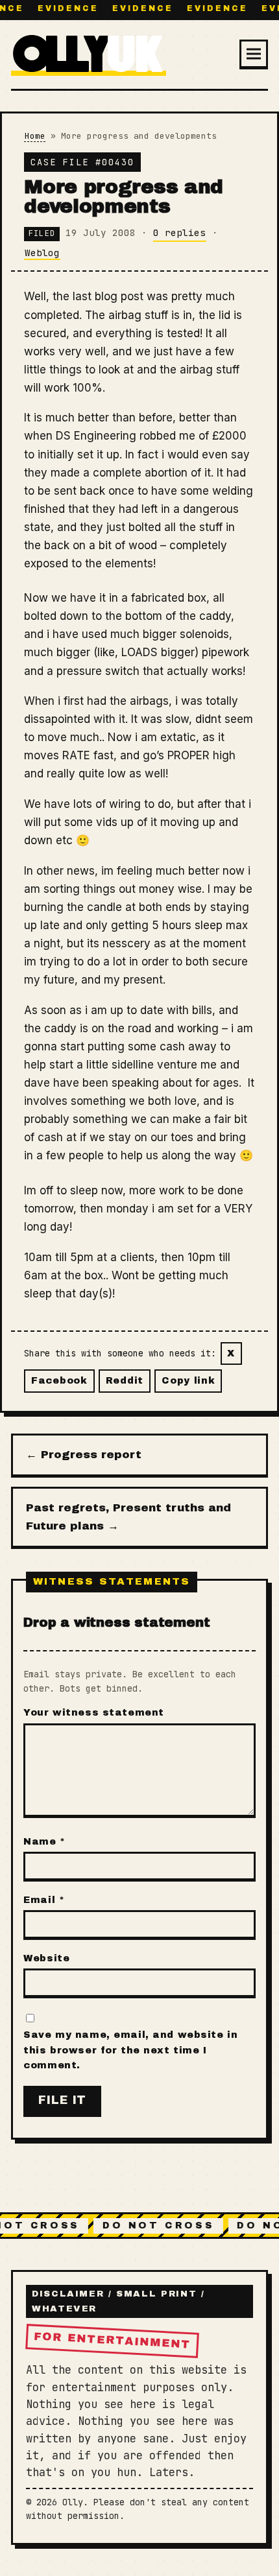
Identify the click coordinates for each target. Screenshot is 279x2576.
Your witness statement (94, 1712)
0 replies (179, 232)
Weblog (42, 253)
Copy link (188, 1380)
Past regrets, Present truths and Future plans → (128, 1517)
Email (44, 1900)
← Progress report (84, 1455)
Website (46, 1958)
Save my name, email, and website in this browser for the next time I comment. (130, 2050)
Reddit (125, 1380)
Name (44, 1841)
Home (35, 136)
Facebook (59, 1380)
